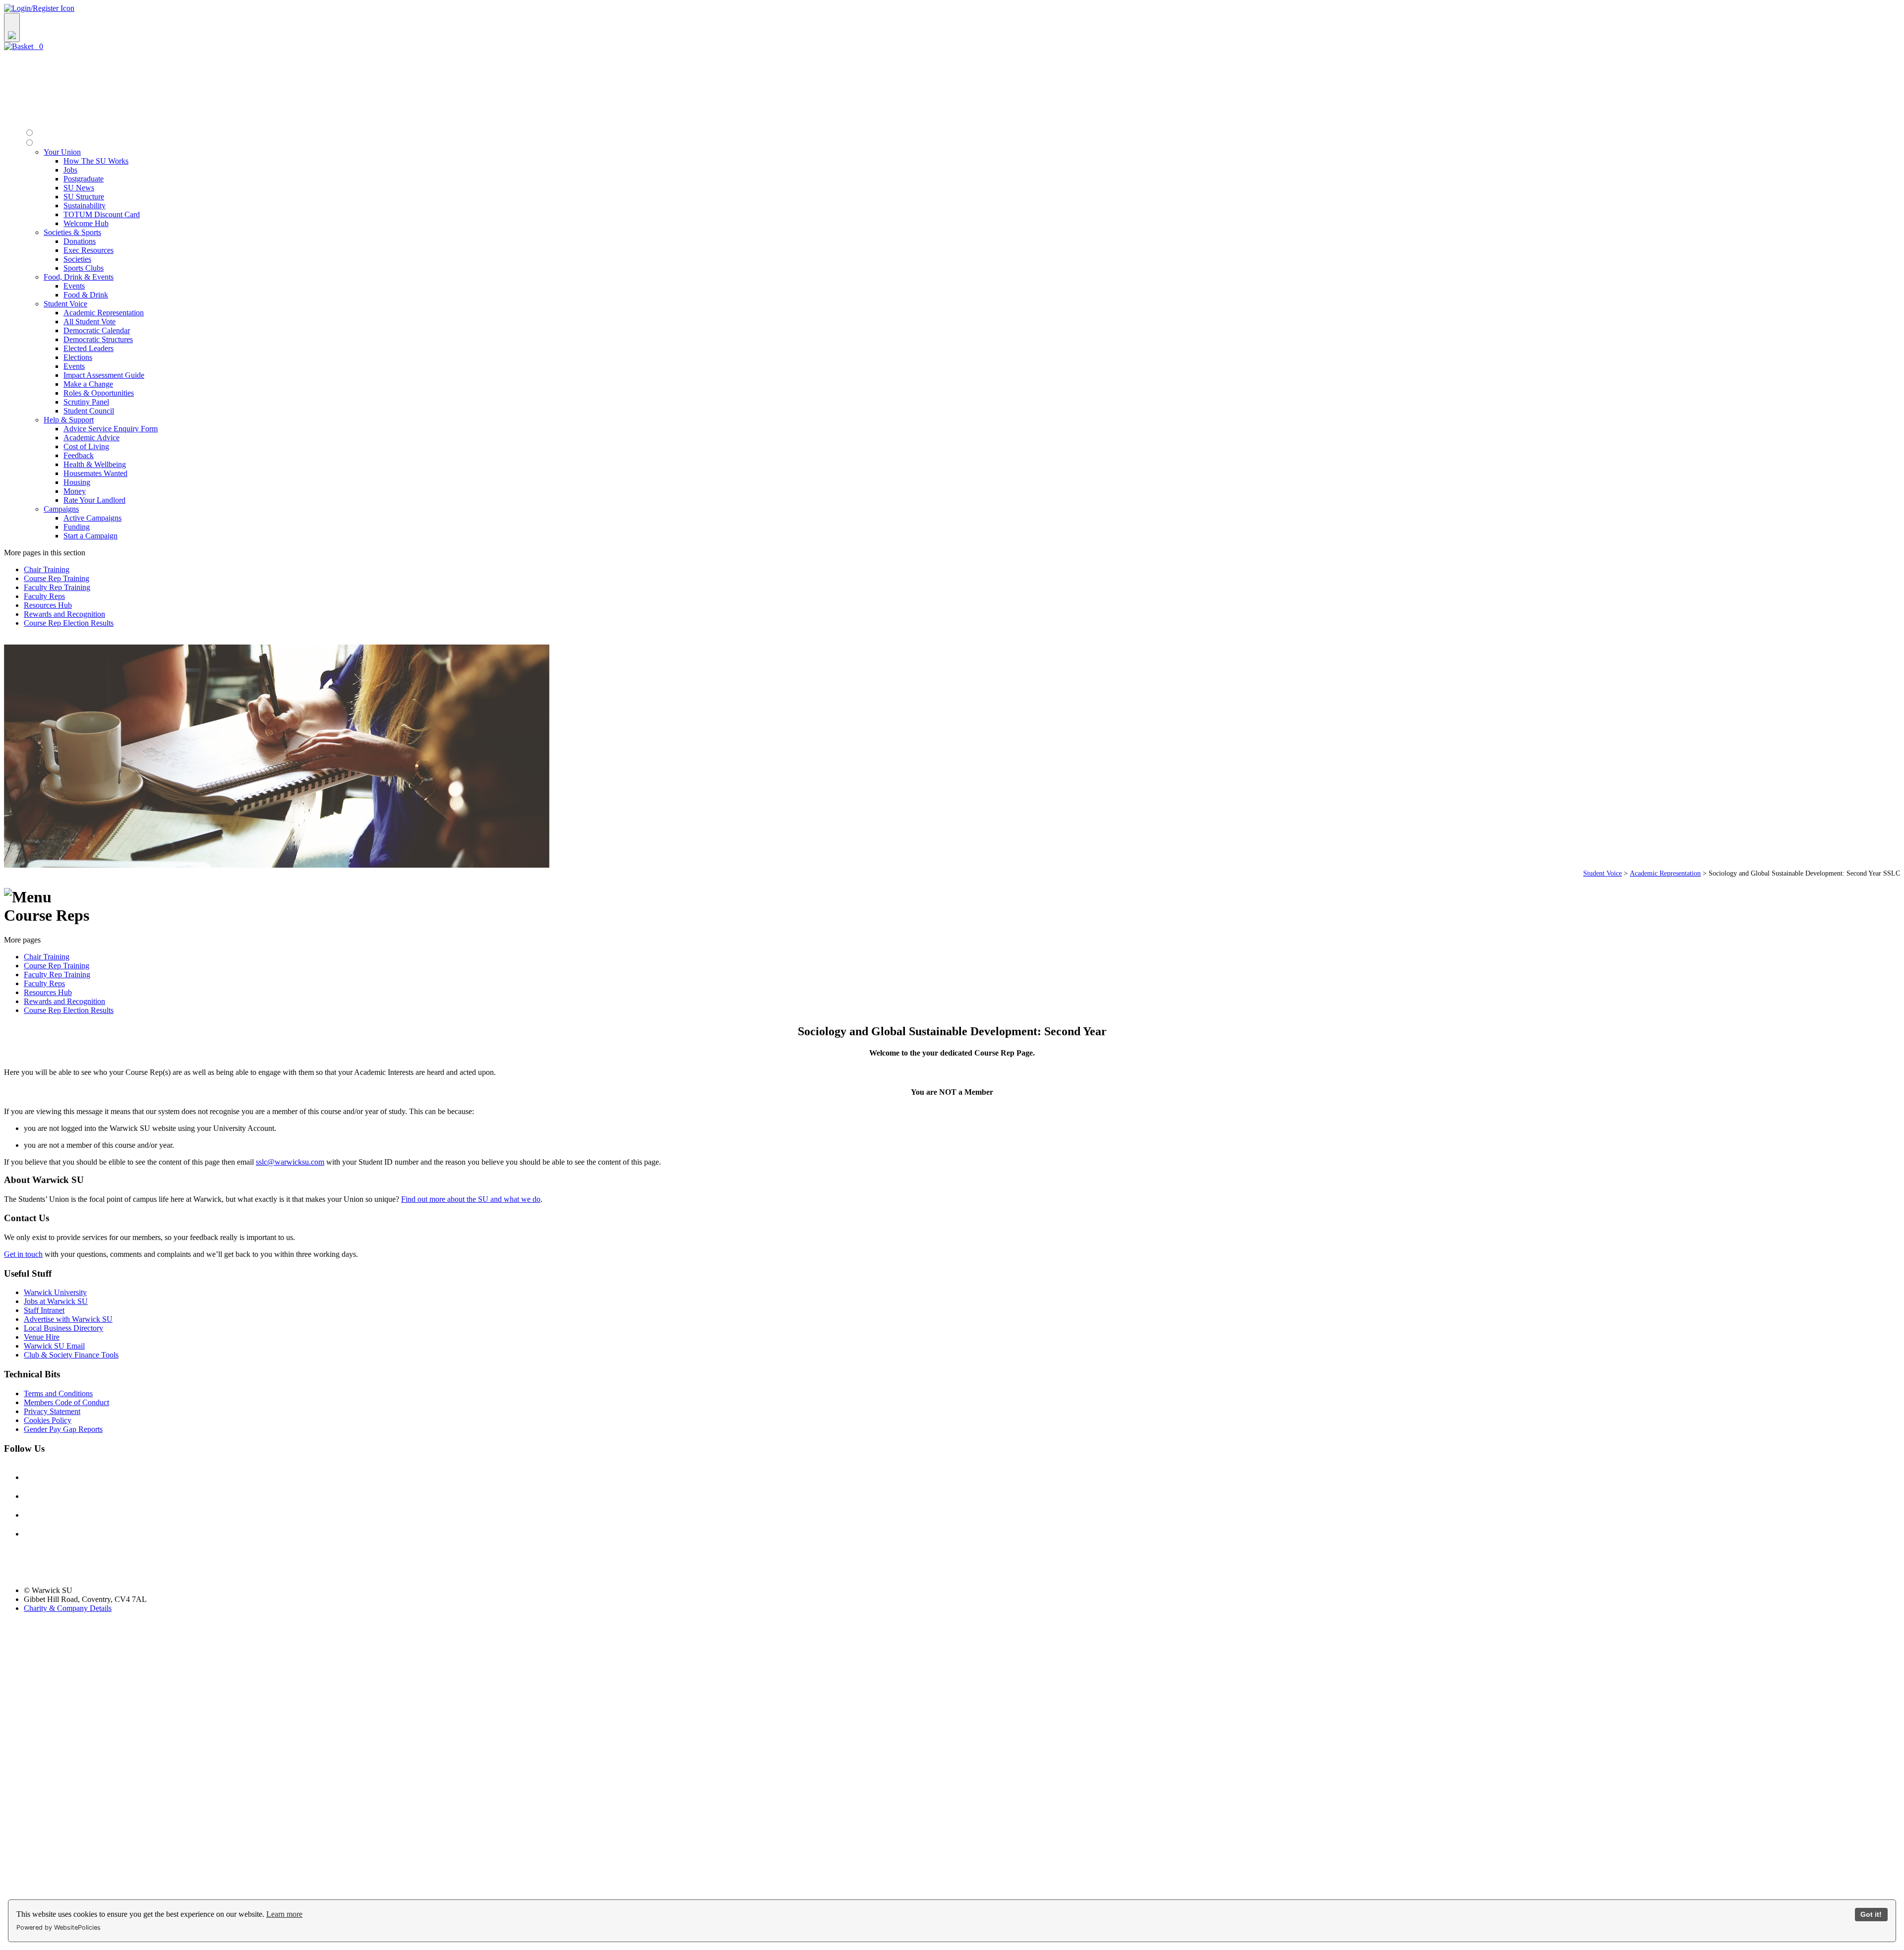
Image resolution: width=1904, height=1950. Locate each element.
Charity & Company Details (68, 1608)
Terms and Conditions (58, 1393)
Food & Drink (86, 295)
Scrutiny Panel (86, 402)
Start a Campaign (90, 536)
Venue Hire (42, 1337)
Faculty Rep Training (57, 587)
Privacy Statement (52, 1411)
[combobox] (952, 28)
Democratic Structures (98, 339)
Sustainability (85, 206)
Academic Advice (91, 438)
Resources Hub (48, 605)
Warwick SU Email (54, 1346)
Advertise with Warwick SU (68, 1319)
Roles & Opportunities (99, 393)
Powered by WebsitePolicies (59, 1927)
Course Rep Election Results (69, 623)
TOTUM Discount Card (102, 214)
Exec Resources (89, 250)
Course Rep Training (57, 578)
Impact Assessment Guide (104, 375)
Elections (78, 357)
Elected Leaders (89, 348)
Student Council (89, 411)
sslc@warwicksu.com (290, 1162)
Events (74, 286)
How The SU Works (96, 161)
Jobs (70, 170)
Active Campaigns (92, 518)
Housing (77, 482)
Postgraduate (84, 179)
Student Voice (1603, 873)
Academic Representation (104, 313)
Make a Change (88, 384)
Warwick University (55, 1292)
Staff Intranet (44, 1310)
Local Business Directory (63, 1328)
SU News (79, 188)
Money (75, 491)
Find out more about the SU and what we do (471, 1199)
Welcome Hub (86, 223)
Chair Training (47, 569)
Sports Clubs (84, 268)
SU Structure (84, 197)
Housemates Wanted (95, 473)
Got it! (1871, 1914)
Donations (80, 241)
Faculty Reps (44, 596)
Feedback (79, 455)
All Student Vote (89, 322)
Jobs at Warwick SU (56, 1301)
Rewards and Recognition (64, 614)
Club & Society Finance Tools (71, 1355)
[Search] (12, 28)
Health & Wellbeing (95, 464)
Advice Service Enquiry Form (111, 429)
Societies (77, 259)
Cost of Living (86, 446)
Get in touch (23, 1254)
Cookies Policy (48, 1420)
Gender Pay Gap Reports (63, 1429)
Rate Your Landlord (94, 500)
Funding (77, 527)
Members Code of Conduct (66, 1402)
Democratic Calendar (97, 330)
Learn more (284, 1914)
